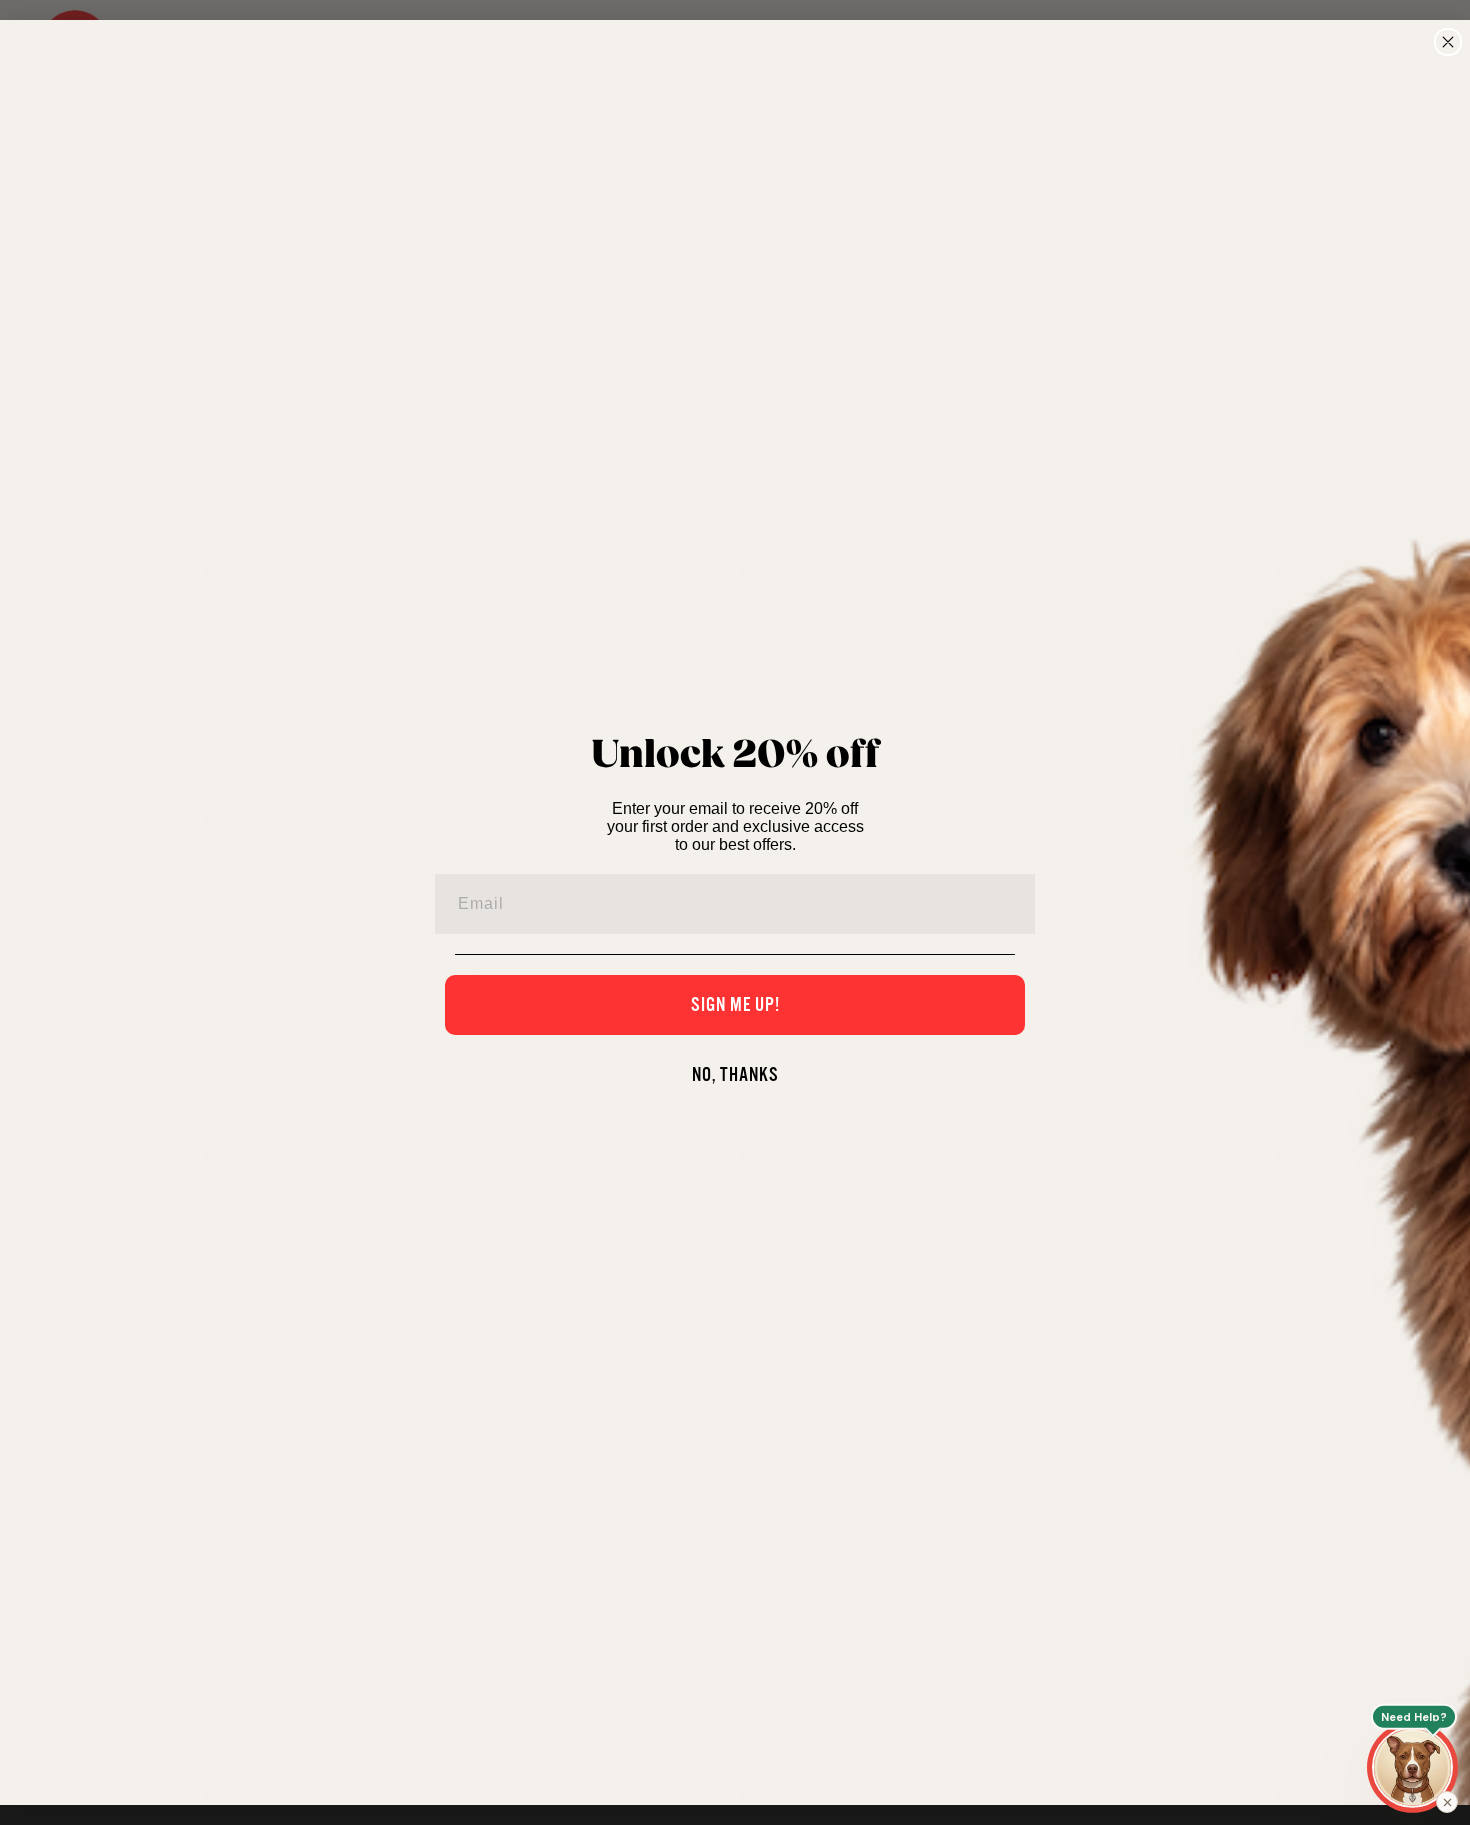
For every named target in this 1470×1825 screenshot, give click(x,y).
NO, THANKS (735, 1075)
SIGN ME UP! (735, 1005)
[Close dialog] (1448, 42)
